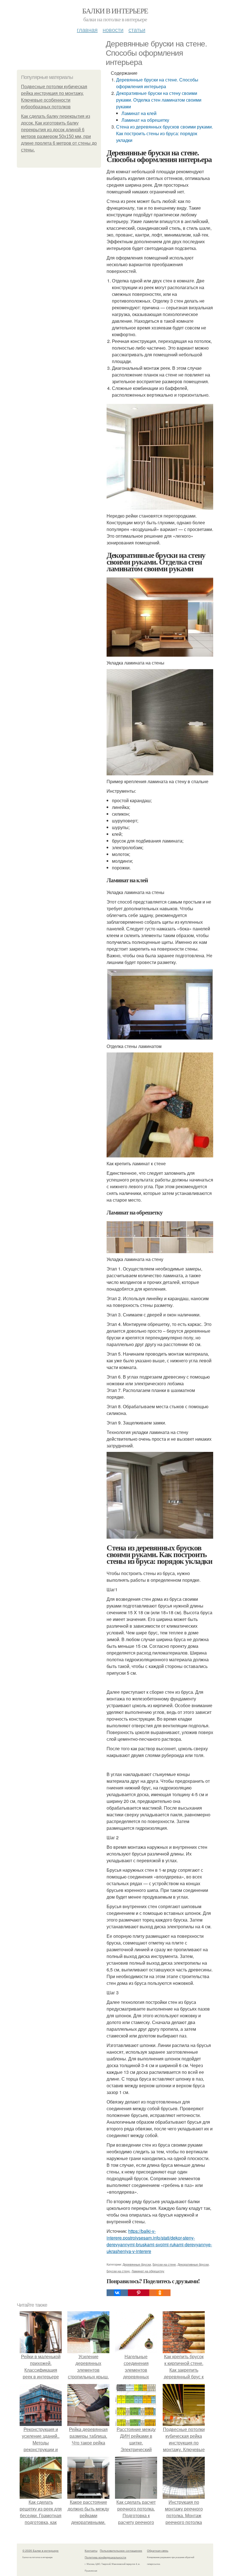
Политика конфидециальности (105, 2557)
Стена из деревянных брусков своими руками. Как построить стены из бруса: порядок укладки (165, 133)
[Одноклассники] (160, 2293)
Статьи (137, 30)
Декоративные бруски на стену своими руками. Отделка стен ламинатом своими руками (159, 100)
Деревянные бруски (137, 2264)
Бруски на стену (118, 2271)
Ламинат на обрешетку (145, 120)
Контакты (91, 2551)
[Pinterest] (139, 2293)
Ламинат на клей (139, 113)
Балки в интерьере (115, 11)
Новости (113, 30)
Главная (87, 30)
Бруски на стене (164, 2264)
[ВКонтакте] (117, 2293)
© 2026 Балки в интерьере (41, 2551)
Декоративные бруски (193, 2264)
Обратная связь (158, 2551)
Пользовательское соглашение (121, 2551)
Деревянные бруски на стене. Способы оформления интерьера (157, 83)
